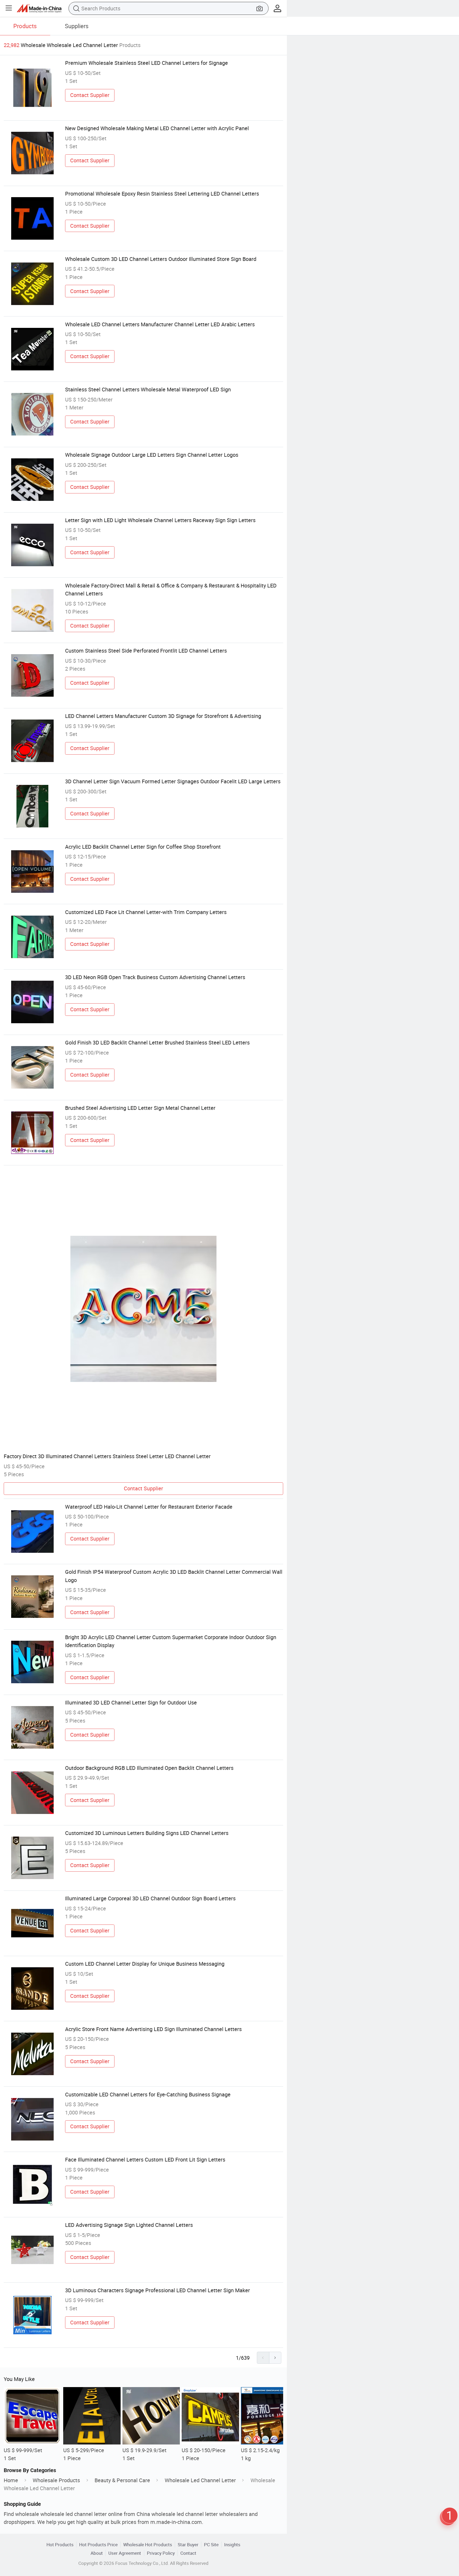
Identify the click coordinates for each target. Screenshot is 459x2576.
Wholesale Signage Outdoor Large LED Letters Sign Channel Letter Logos (152, 455)
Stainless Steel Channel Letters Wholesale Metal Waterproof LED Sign (148, 389)
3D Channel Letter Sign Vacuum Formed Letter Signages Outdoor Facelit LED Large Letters (173, 781)
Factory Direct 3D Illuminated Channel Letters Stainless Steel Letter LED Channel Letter (107, 1456)
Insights (232, 2545)
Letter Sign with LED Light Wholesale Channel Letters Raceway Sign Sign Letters (160, 520)
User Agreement (125, 2553)
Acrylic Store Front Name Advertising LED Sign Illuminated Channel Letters (153, 2029)
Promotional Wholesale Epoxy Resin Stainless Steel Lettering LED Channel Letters (162, 194)
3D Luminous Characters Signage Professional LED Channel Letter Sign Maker (158, 2290)
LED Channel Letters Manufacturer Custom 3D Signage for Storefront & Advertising (163, 716)
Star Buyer (188, 2545)
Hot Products (60, 2545)
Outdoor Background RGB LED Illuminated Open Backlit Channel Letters (149, 1768)
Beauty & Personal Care (122, 2480)
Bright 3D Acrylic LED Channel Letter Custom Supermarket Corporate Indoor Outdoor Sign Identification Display (171, 1641)
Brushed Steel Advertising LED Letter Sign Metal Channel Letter (140, 1108)
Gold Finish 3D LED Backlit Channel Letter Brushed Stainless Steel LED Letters (157, 1042)
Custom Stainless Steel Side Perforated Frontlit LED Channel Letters (146, 651)
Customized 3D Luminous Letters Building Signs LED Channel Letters (147, 1833)
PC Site (211, 2545)
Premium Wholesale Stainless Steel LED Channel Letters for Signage (146, 63)
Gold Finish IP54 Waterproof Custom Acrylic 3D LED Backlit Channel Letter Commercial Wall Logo (174, 1576)
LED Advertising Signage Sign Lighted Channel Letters (129, 2225)
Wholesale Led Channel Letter (200, 2480)
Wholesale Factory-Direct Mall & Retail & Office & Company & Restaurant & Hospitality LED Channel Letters (171, 589)
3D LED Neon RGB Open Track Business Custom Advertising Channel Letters (155, 977)
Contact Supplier (90, 95)
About (97, 2553)
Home (11, 2480)
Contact (188, 2553)
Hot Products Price (98, 2545)
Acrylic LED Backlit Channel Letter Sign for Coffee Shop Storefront (143, 847)
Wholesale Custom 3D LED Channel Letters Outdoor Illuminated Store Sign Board (161, 259)
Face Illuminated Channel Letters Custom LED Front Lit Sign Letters (145, 2160)
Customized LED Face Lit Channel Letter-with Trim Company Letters (146, 912)
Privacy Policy (161, 2553)
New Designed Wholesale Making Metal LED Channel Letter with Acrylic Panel (157, 128)
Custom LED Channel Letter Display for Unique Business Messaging (145, 1964)
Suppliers (77, 26)
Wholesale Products (56, 2480)
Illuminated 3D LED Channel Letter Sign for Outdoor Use (131, 1702)
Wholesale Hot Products (148, 2545)
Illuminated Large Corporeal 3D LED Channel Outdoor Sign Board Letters (150, 1898)
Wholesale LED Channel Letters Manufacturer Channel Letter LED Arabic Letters (160, 324)
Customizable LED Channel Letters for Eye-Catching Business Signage (148, 2094)
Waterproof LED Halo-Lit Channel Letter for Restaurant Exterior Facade (149, 1507)
